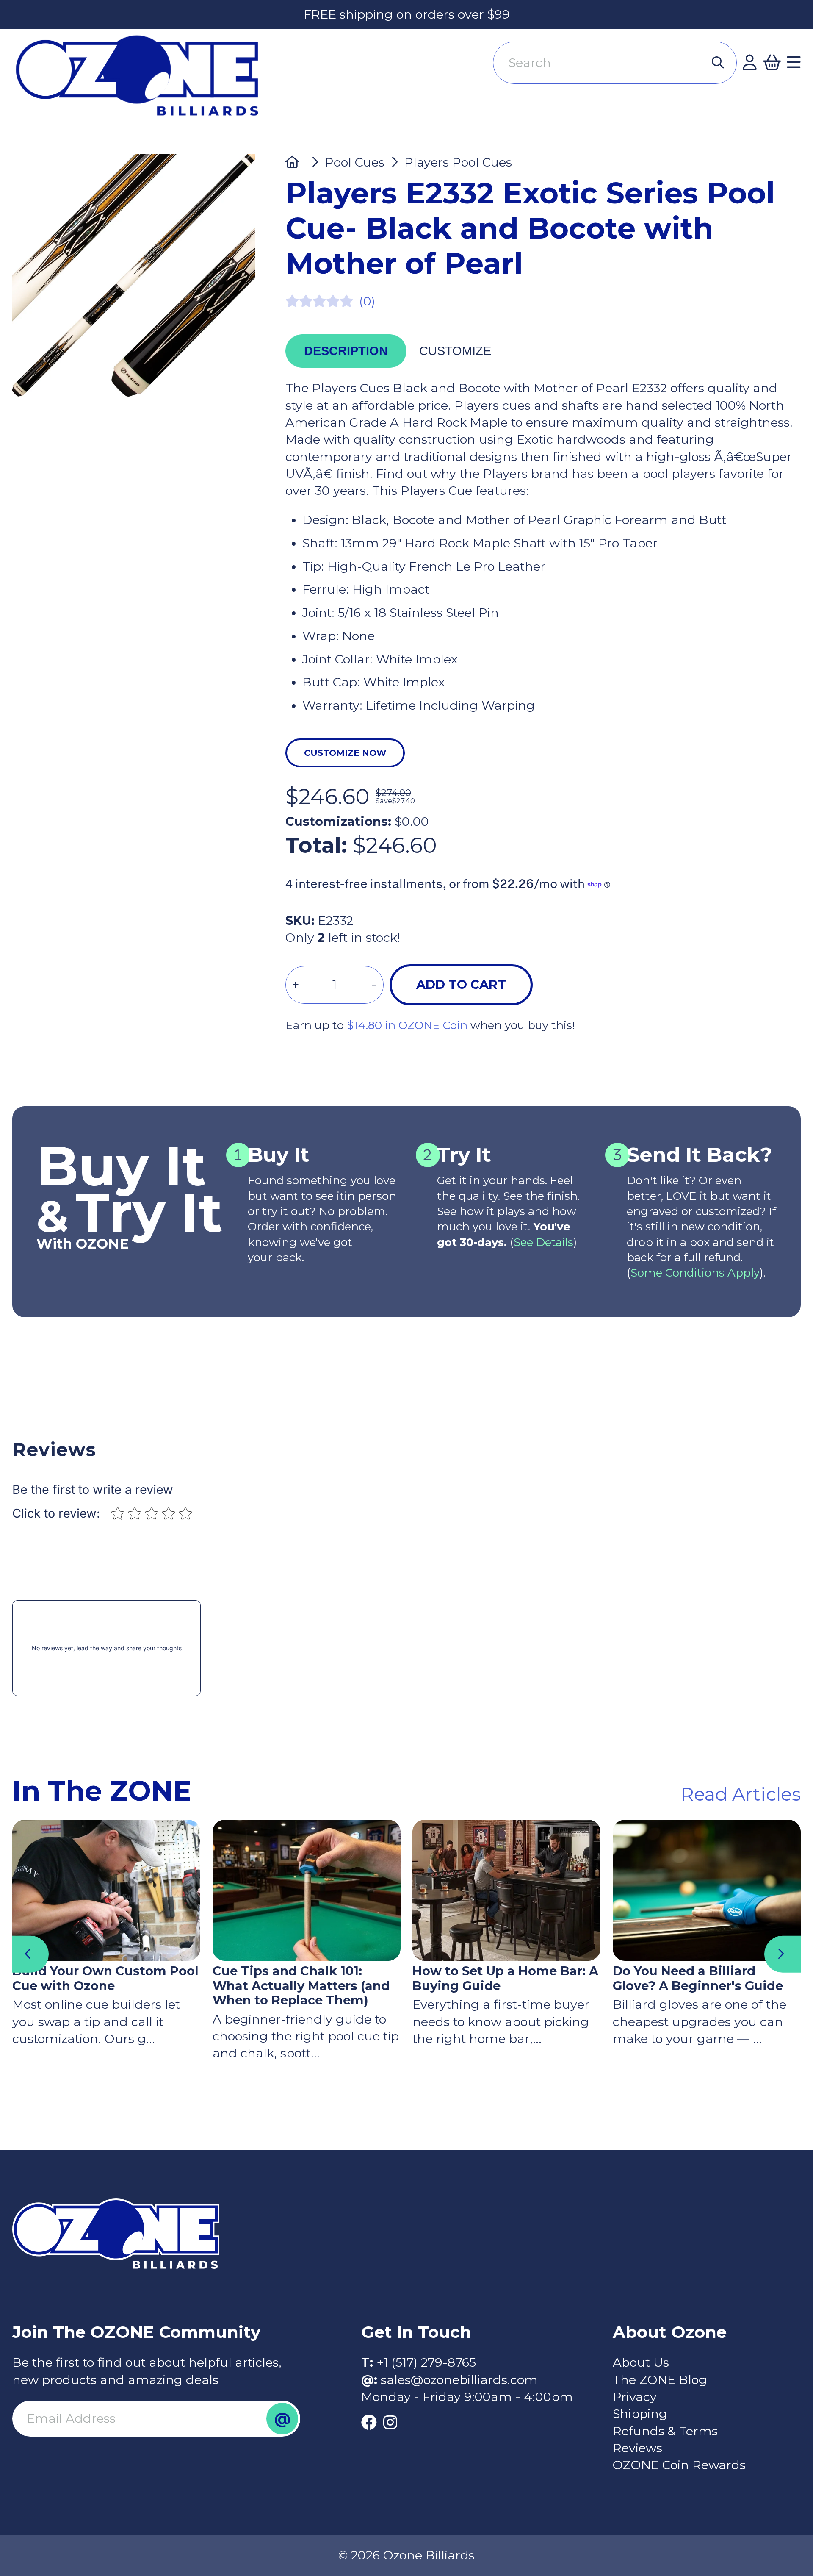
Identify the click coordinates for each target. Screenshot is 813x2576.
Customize (455, 351)
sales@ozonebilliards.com (459, 2380)
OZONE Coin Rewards (679, 2465)
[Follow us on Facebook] (369, 2423)
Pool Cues (354, 162)
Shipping (640, 2414)
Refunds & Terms (665, 2431)
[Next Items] (783, 1954)
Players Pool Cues (458, 162)
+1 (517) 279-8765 (426, 2362)
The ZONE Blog (660, 2380)
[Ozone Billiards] (144, 82)
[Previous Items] (30, 1954)
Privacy (635, 2397)
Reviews (637, 2448)
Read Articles (741, 1794)
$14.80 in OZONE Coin (407, 1025)
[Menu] (794, 63)
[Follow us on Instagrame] (390, 2423)
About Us (641, 2362)
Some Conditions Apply (695, 1273)
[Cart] (772, 63)
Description (346, 351)
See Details (543, 1242)
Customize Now (345, 753)
